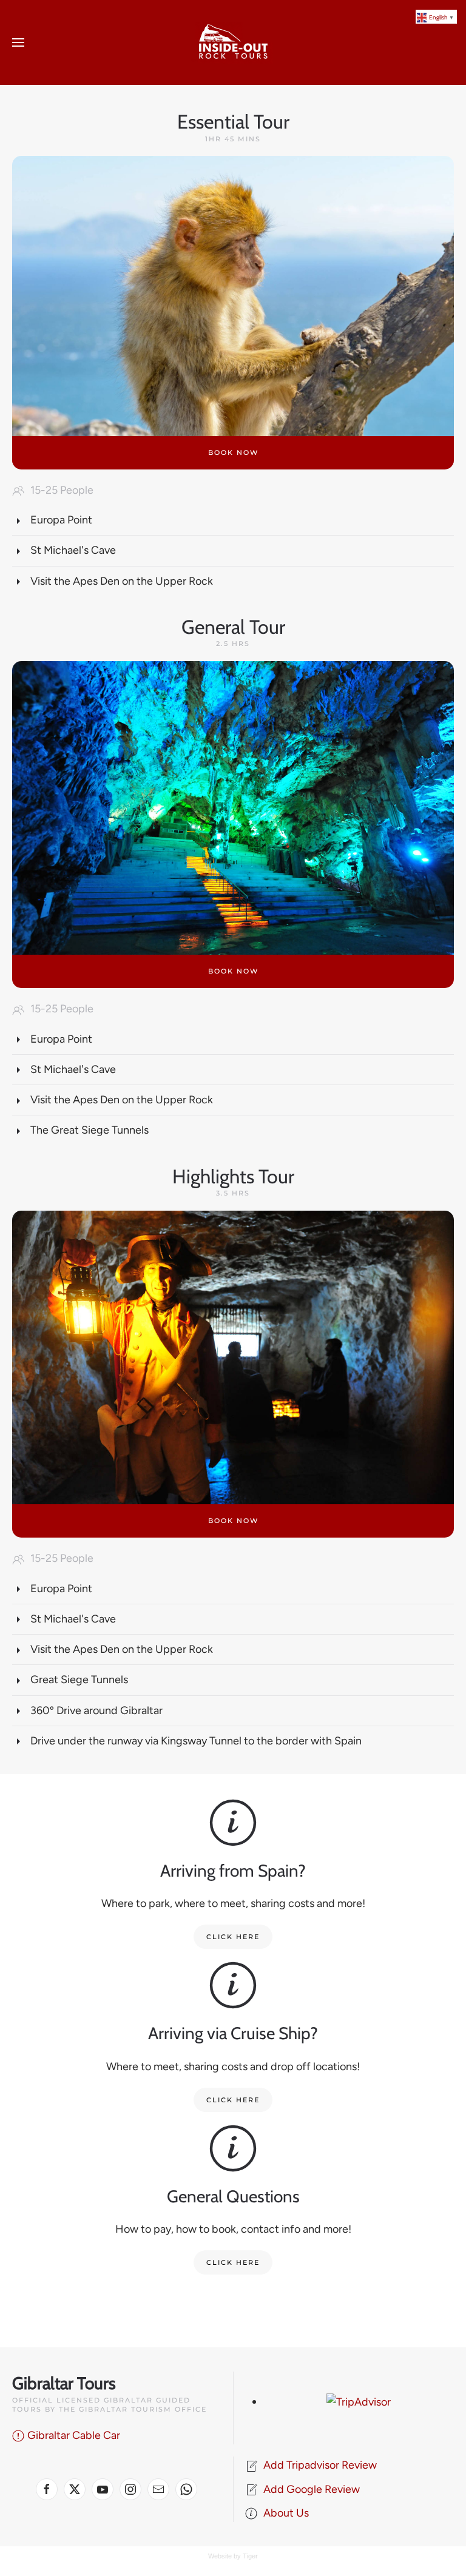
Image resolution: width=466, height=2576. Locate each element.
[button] (18, 42)
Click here (233, 1937)
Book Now (233, 971)
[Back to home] (233, 42)
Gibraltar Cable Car (74, 2435)
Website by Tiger (233, 2556)
